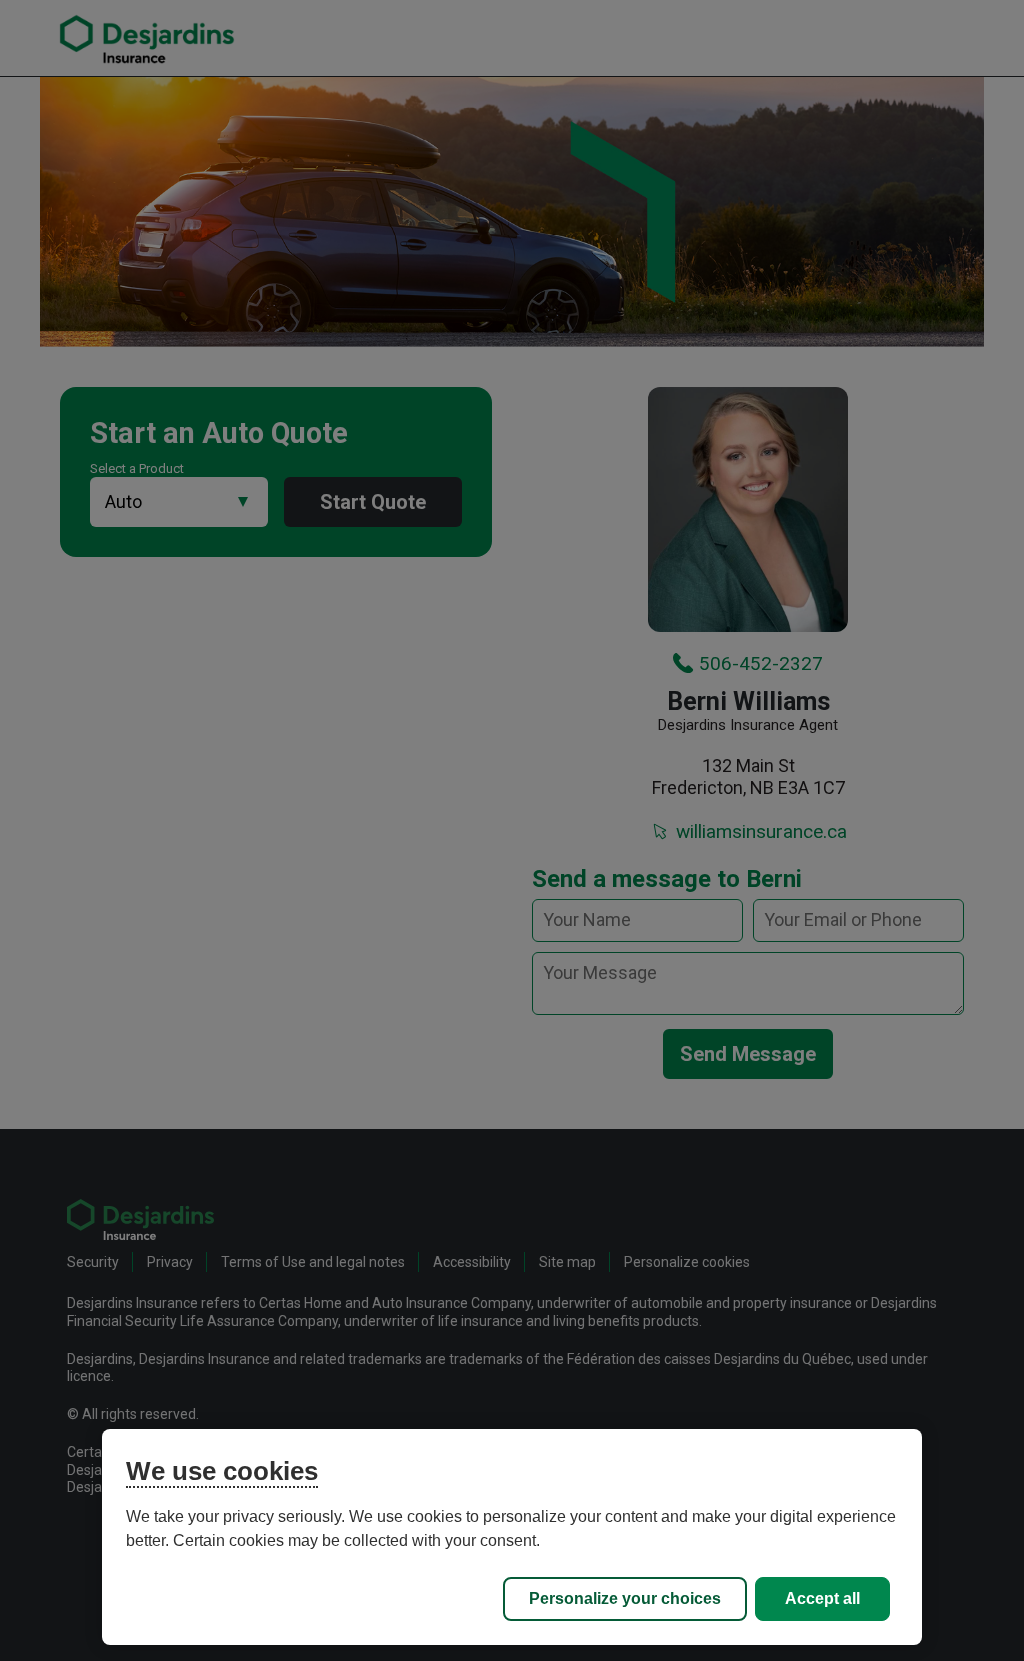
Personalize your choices (625, 1598)
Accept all (822, 1598)
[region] (511, 1537)
